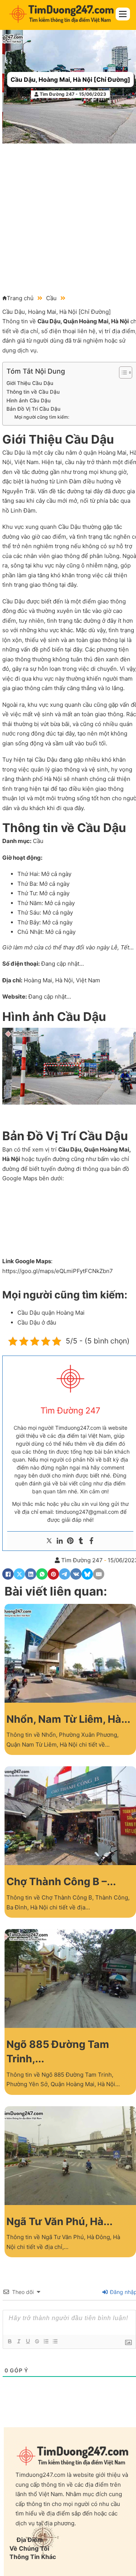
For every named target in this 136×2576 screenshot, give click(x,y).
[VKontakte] (76, 1574)
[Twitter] (49, 1541)
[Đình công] (37, 2341)
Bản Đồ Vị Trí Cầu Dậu (33, 409)
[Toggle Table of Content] (122, 372)
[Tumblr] (81, 1541)
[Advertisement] (68, 215)
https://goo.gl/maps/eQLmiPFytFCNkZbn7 (58, 1271)
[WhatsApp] (42, 1574)
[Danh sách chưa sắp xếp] (55, 2341)
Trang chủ (20, 298)
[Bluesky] (87, 1574)
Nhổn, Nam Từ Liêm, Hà (64, 1719)
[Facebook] (91, 1541)
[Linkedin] (60, 1541)
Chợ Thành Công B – (57, 1882)
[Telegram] (65, 1574)
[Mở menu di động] (123, 14)
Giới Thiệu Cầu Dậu (30, 383)
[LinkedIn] (31, 1574)
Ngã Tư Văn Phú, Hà (55, 2221)
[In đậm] (9, 2341)
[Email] (99, 1574)
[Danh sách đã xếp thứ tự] (46, 2341)
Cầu (51, 298)
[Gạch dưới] (28, 2341)
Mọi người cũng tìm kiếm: (42, 417)
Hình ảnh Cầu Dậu (29, 401)
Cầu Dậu (49, 321)
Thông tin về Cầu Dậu (33, 392)
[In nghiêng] (19, 2341)
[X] (19, 1574)
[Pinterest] (70, 1541)
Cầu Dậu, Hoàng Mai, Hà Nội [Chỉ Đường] (70, 79)
